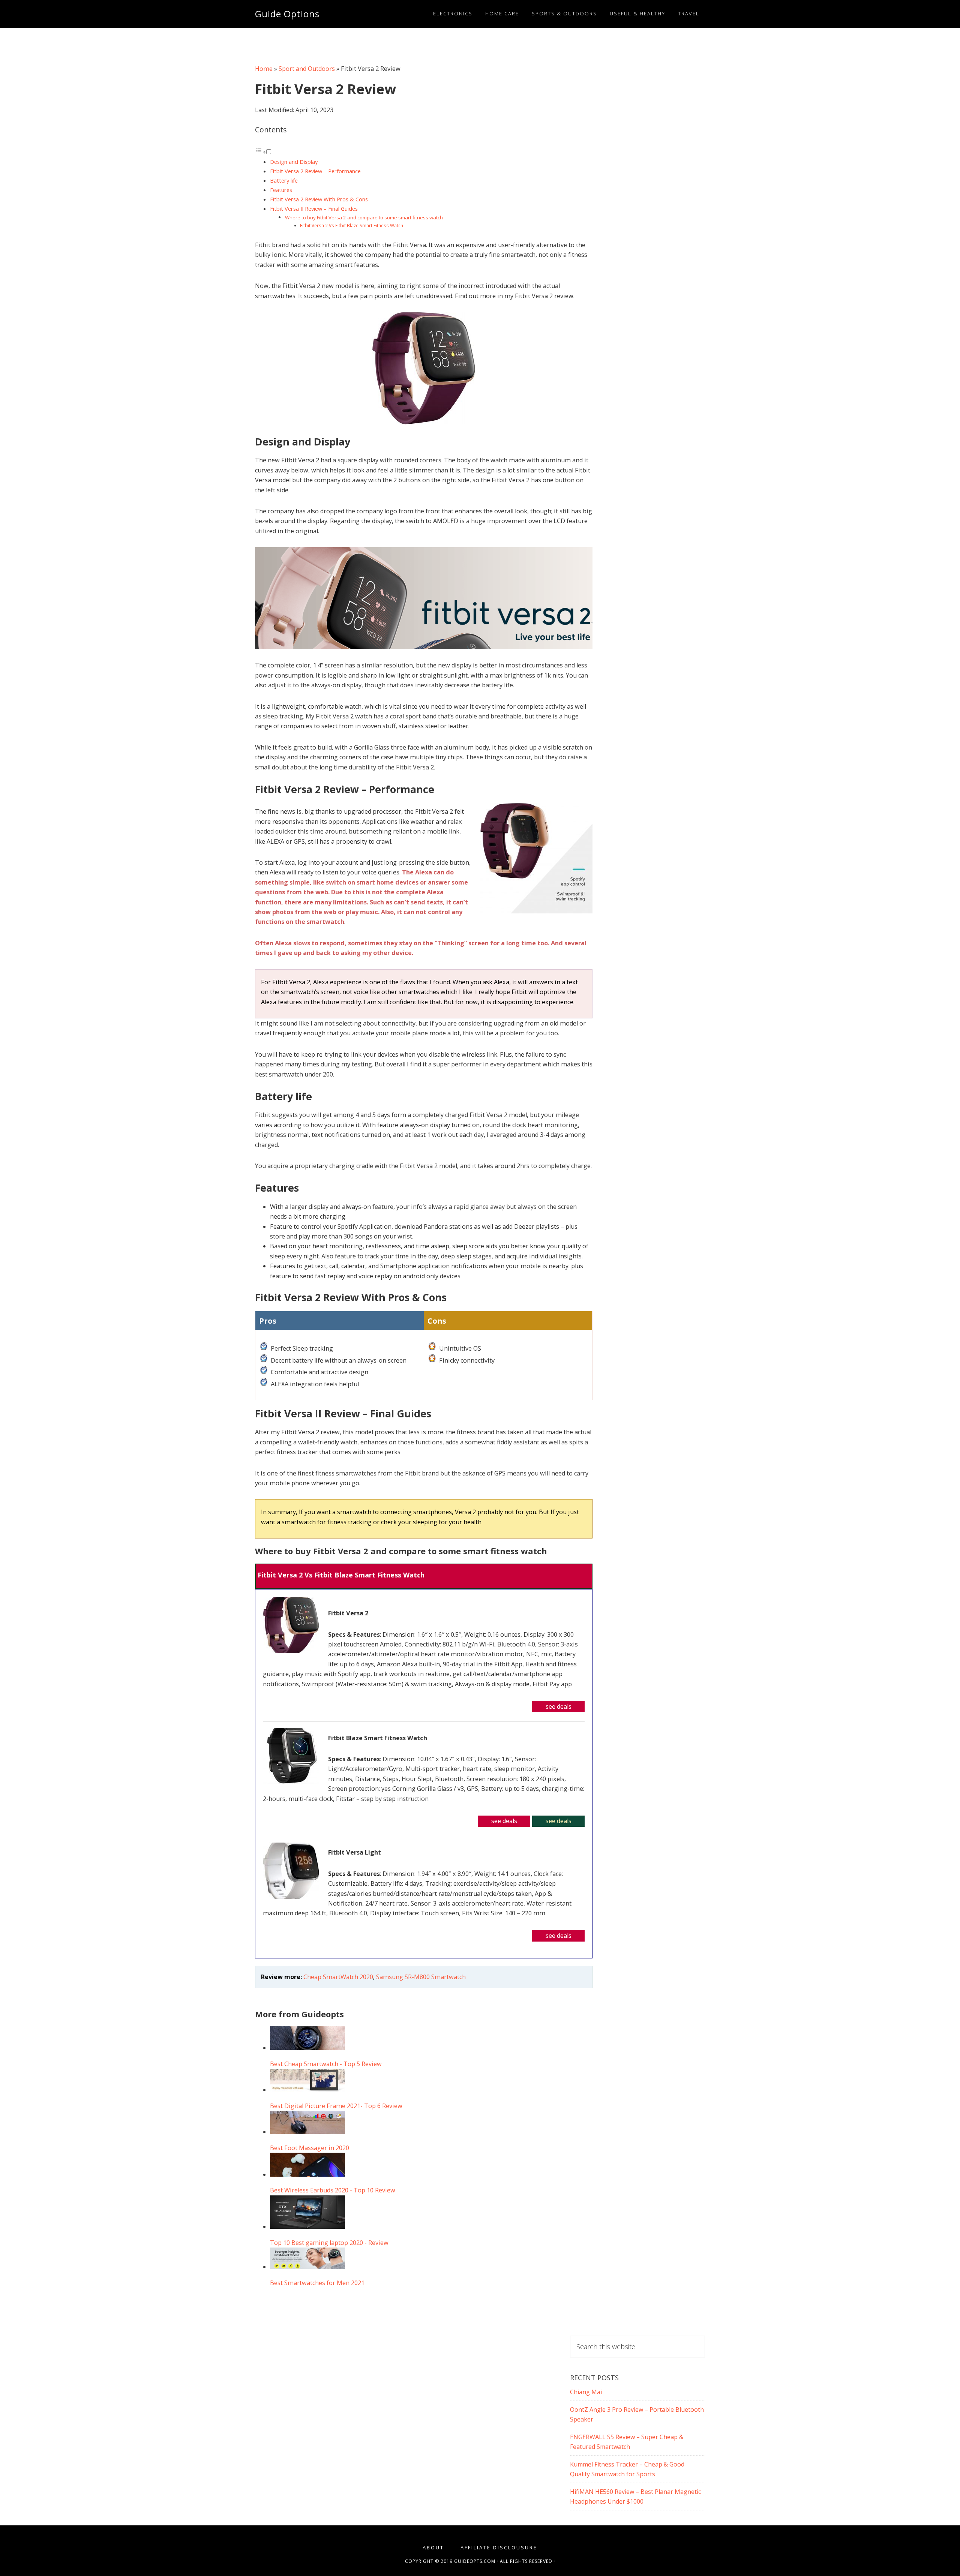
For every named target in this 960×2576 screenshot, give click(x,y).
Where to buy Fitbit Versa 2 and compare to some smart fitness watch (364, 217)
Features (281, 190)
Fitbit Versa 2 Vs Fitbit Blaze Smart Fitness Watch (352, 225)
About (433, 2548)
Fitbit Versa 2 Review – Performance (315, 171)
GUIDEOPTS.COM (475, 2561)
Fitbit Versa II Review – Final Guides (314, 208)
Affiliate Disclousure (499, 2548)
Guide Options (287, 14)
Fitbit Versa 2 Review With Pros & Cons (319, 199)
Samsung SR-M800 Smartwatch (421, 1977)
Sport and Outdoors (307, 69)
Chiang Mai (586, 2392)
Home (264, 69)
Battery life (284, 180)
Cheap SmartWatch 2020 (338, 1977)
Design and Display (294, 162)
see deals (559, 1706)
